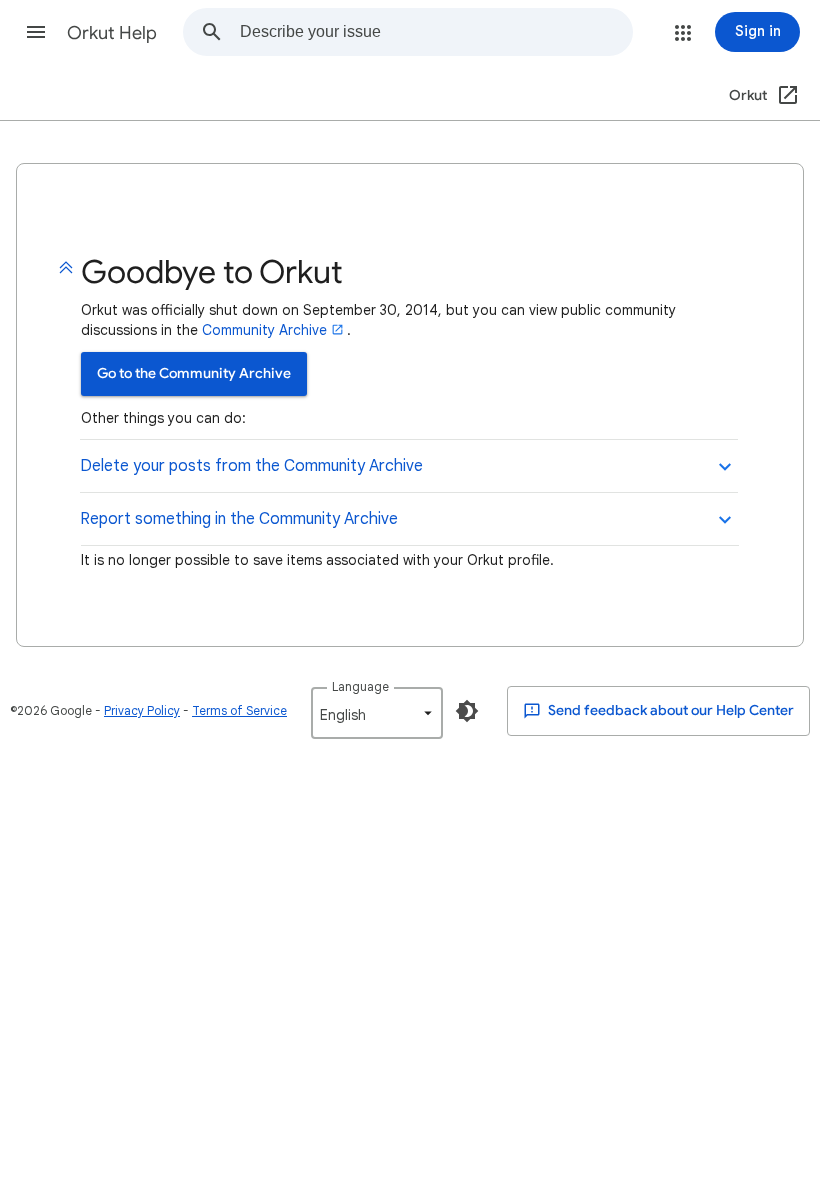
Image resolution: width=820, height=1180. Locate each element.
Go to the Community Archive (194, 373)
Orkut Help (112, 33)
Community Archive (264, 330)
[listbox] (377, 713)
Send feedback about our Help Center (669, 710)
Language (360, 686)
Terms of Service (239, 710)
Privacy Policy (142, 710)
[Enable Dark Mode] (467, 711)
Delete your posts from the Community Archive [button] (251, 466)
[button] (36, 32)
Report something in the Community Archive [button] (239, 519)
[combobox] (436, 32)
